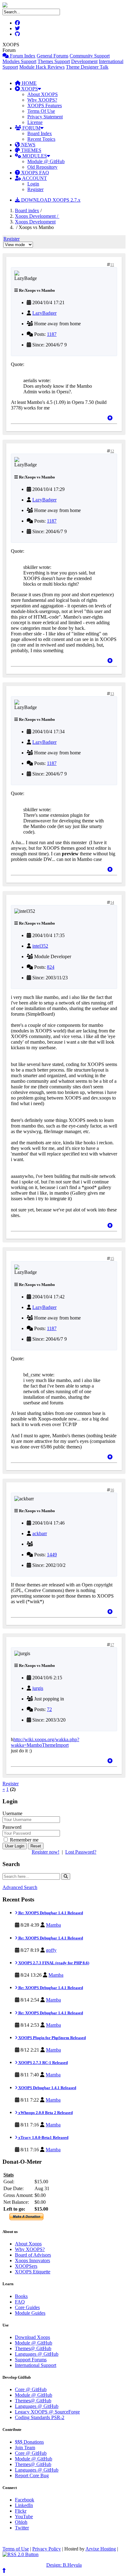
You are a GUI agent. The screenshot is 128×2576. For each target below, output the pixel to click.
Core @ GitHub (31, 2389)
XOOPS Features (45, 105)
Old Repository (42, 167)
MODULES (34, 156)
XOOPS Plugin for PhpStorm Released (52, 2038)
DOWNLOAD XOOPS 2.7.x (50, 200)
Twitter (22, 2528)
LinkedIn (24, 2505)
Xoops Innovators (32, 2260)
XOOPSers (26, 2266)
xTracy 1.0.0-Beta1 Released (43, 2137)
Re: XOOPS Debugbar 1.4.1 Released (50, 1913)
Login (33, 184)
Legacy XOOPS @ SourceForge (47, 2412)
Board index (27, 210)
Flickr (21, 2511)
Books (21, 2296)
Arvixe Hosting (101, 2549)
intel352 (40, 946)
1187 (52, 334)
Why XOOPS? (42, 100)
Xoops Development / (37, 216)
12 (112, 451)
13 (112, 694)
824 (51, 967)
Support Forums (31, 2360)
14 (112, 903)
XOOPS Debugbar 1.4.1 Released (47, 2088)
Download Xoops (32, 2337)
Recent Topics (41, 139)
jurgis (38, 1688)
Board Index (40, 133)
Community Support (90, 56)
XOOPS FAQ (34, 173)
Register (35, 189)
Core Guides (27, 2307)
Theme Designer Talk (87, 67)
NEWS (28, 145)
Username (12, 1813)
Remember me (24, 1840)
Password (12, 1827)
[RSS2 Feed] (21, 2554)
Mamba (53, 1925)
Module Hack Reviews (42, 67)
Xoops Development (35, 222)
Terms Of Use (41, 111)
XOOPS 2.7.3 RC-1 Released (43, 2063)
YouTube (24, 2517)
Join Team (25, 2448)
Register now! (46, 1852)
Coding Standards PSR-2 (40, 2417)
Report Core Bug (32, 2475)
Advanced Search (20, 1887)
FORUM (31, 128)
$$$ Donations (29, 2442)
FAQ (20, 2302)
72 (49, 1709)
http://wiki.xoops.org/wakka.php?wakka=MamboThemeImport (45, 1742)
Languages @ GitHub (37, 2354)
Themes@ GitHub (33, 2348)
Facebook (25, 2500)
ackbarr (40, 1533)
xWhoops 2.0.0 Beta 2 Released (45, 2113)
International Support (36, 2365)
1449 (52, 1555)
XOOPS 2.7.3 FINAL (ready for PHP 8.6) (53, 1963)
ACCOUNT (34, 178)
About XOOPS (43, 94)
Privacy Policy (47, 2549)
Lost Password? (81, 1852)
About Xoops (28, 2244)
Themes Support (54, 61)
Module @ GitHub (46, 161)
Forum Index (22, 56)
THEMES (31, 150)
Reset (36, 1846)
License (35, 122)
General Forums (53, 56)
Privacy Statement (45, 117)
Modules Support (19, 61)
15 (112, 1259)
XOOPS (29, 89)
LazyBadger (44, 313)
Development (84, 61)
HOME (29, 83)
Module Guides (30, 2313)
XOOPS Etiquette (33, 2272)
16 (112, 1490)
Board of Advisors (33, 2255)
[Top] (110, 418)
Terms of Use (16, 2549)
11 (112, 265)
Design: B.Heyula (64, 2565)
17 (112, 1645)
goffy (51, 1950)
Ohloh (21, 2522)
